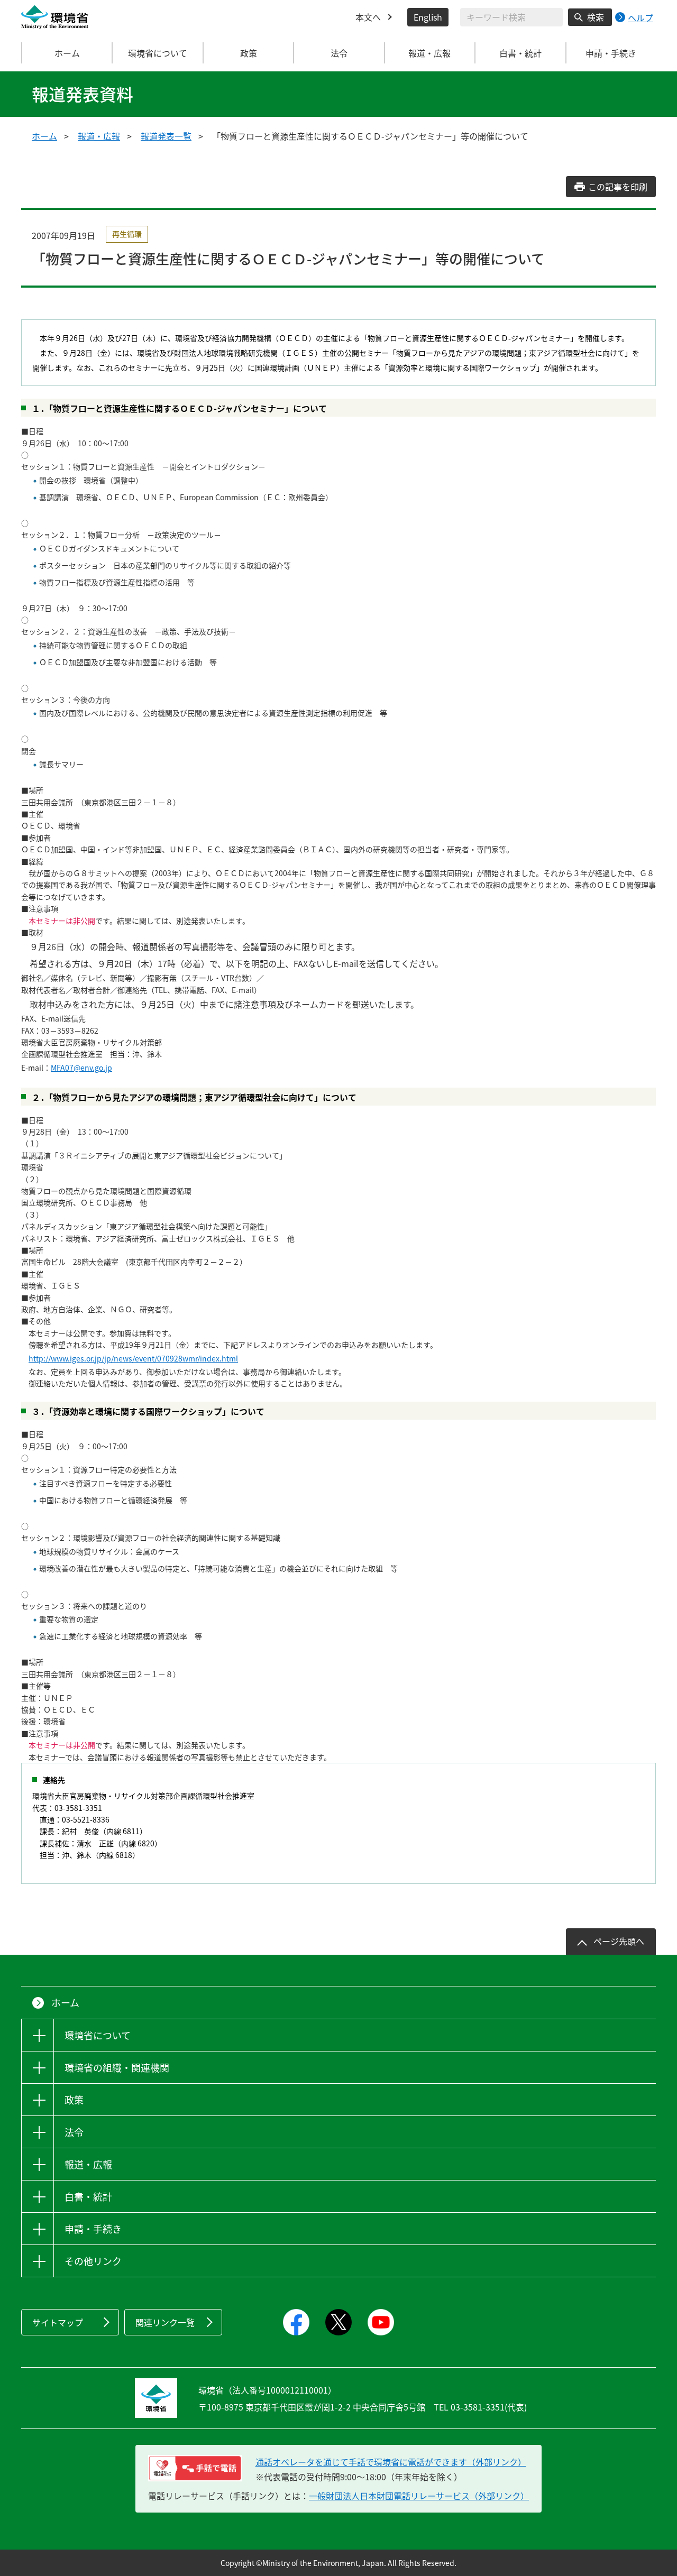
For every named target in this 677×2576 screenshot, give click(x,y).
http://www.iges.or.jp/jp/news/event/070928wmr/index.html (133, 1358)
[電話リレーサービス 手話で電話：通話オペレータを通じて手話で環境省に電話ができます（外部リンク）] (195, 2468)
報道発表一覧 (166, 136)
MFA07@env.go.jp (81, 1068)
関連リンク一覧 (165, 2322)
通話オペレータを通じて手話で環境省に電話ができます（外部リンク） (391, 2462)
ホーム (67, 53)
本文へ (368, 17)
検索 (596, 17)
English (428, 17)
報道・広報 (99, 136)
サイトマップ (58, 2322)
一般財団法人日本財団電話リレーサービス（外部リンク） (419, 2496)
